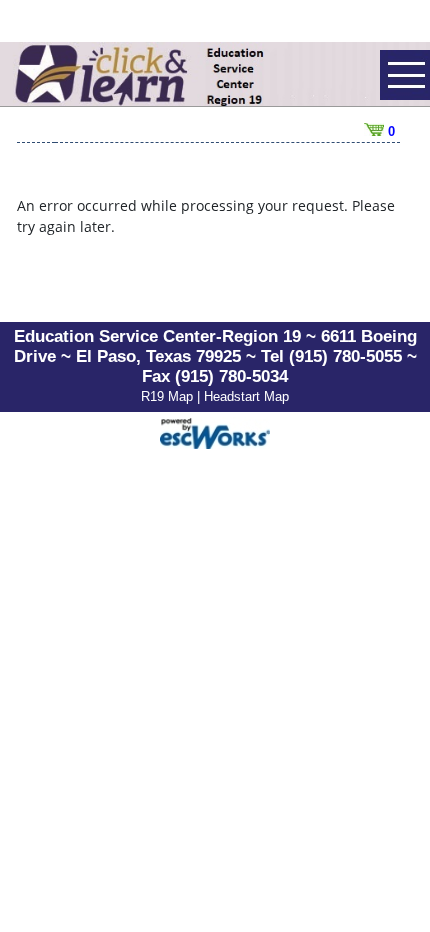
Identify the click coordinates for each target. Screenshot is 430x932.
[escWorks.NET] (215, 431)
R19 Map (169, 396)
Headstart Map (246, 396)
